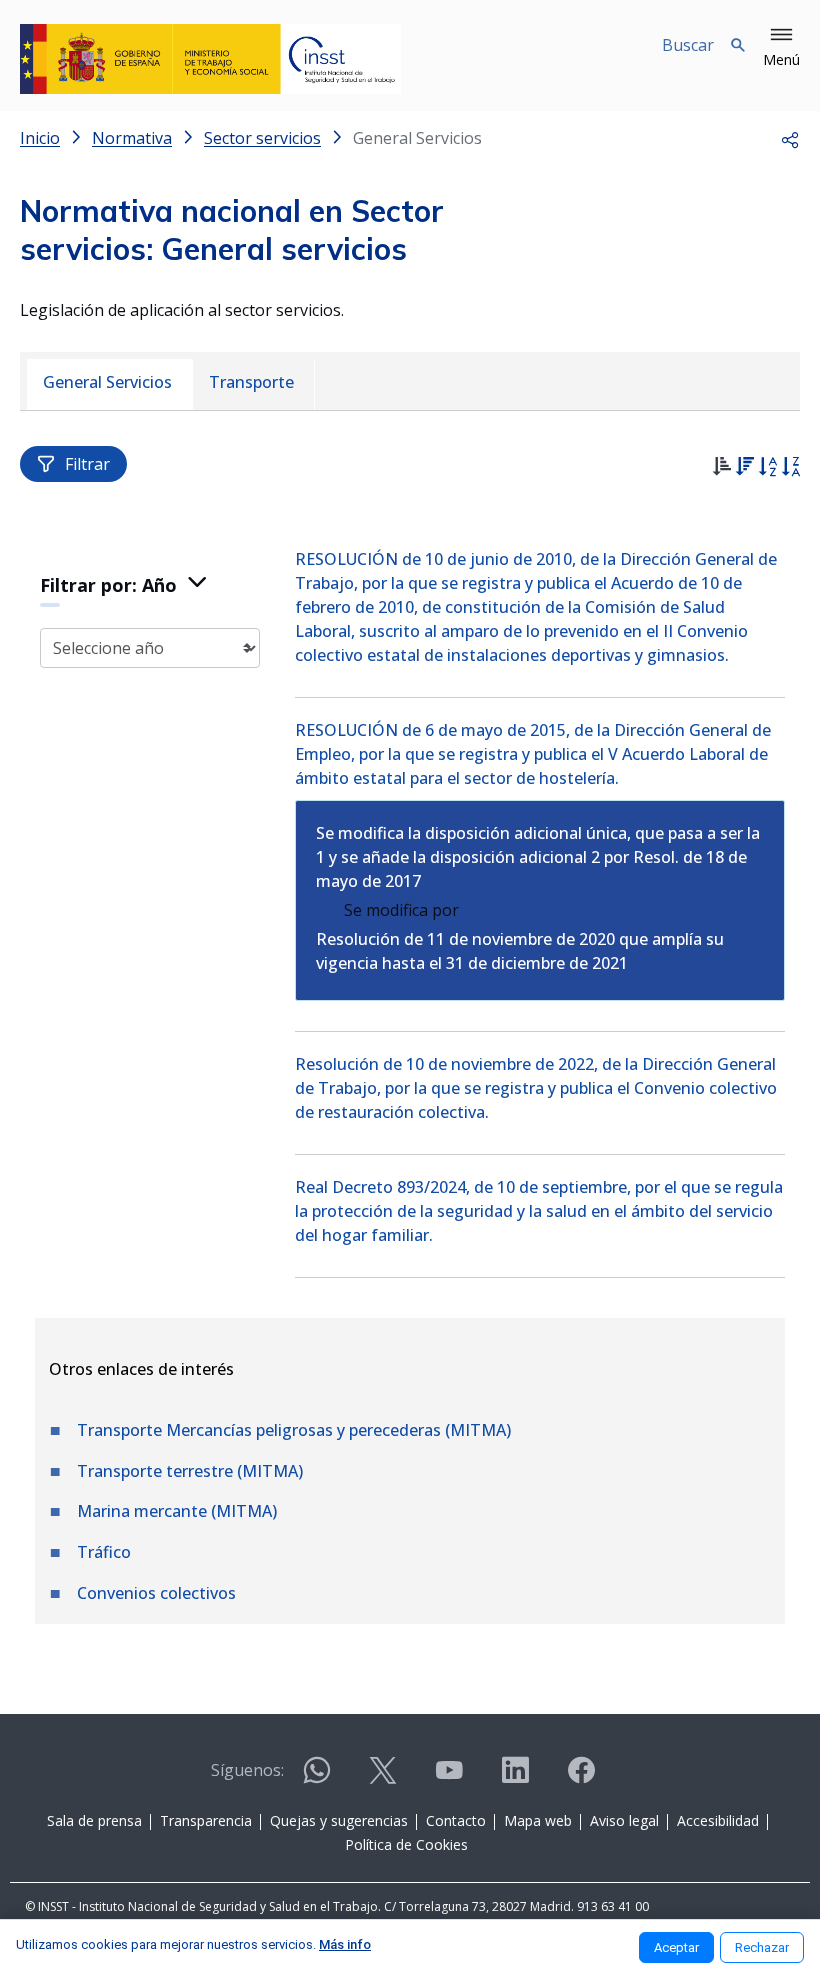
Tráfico (104, 1552)
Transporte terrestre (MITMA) (190, 1471)
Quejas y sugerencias (339, 1820)
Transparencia (206, 1820)
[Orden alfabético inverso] (790, 469)
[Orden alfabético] (767, 469)
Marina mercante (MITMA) (177, 1511)
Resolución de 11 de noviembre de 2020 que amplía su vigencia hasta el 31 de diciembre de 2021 (520, 951)
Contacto (456, 1820)
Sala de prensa (94, 1820)
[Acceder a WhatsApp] (317, 1778)
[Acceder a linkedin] (515, 1778)
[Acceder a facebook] (581, 1778)
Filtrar (87, 464)
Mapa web (538, 1820)
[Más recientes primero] (744, 469)
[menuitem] (109, 384)
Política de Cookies (406, 1844)
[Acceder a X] (383, 1778)
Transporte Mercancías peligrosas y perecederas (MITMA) (294, 1430)
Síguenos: (247, 1770)
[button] (781, 48)
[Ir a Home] (210, 59)
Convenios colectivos (156, 1593)
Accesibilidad (718, 1820)
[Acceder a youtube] (449, 1778)
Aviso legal (624, 1820)
